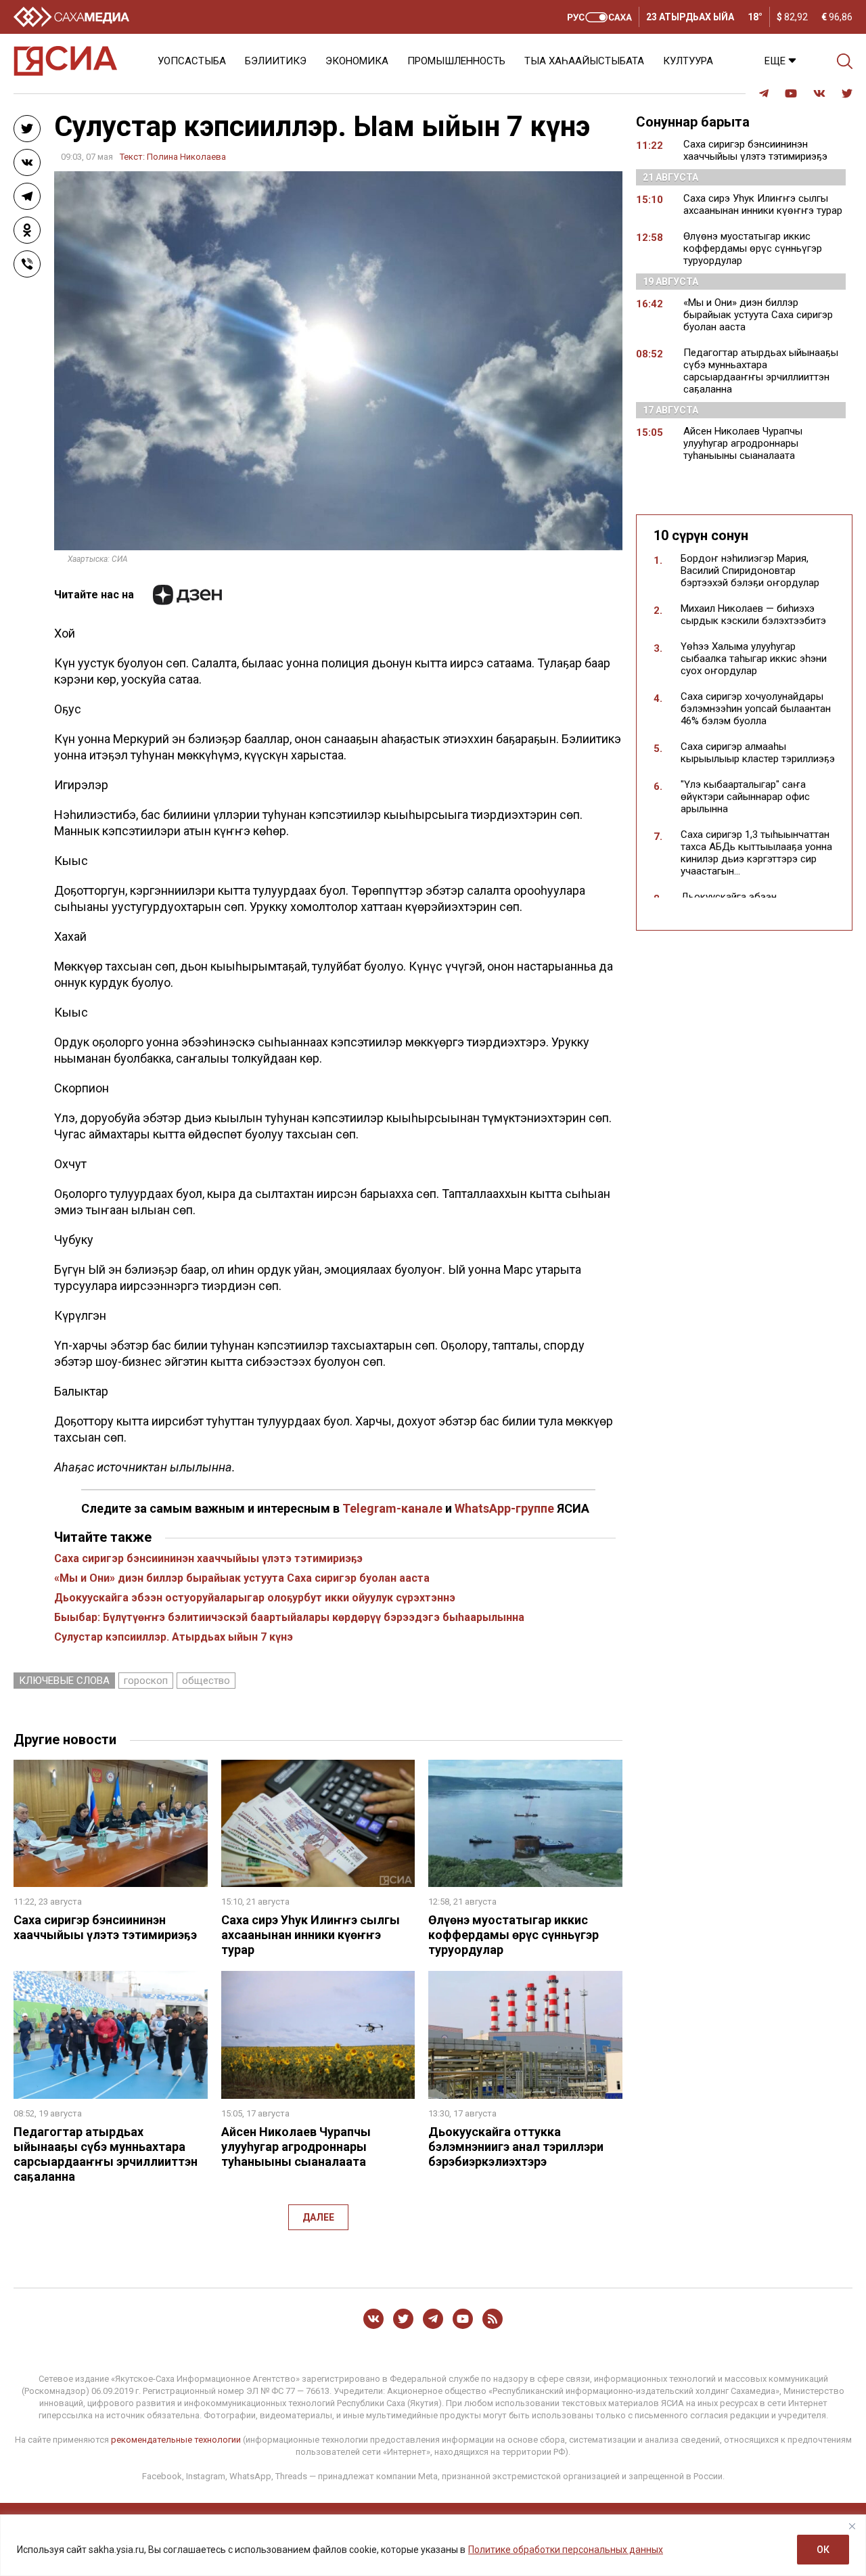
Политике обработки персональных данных (566, 2550)
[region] (433, 2545)
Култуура (688, 61)
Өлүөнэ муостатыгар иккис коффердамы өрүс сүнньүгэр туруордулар (514, 1935)
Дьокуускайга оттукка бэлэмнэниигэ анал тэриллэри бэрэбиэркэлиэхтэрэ (516, 2147)
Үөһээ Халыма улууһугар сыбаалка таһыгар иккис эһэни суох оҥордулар (754, 659)
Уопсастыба (192, 61)
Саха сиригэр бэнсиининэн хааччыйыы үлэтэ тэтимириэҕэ (208, 1558)
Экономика (357, 61)
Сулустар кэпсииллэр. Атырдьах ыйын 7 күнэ (174, 1637)
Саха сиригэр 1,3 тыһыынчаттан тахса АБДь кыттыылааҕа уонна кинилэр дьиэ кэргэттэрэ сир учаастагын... (756, 853)
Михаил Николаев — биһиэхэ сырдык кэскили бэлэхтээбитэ (753, 615)
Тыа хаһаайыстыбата (584, 61)
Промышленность (456, 61)
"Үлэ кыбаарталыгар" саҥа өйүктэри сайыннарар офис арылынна (745, 797)
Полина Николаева (186, 157)
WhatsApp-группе (504, 1508)
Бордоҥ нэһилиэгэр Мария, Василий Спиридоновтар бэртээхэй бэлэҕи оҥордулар (750, 571)
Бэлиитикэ (276, 61)
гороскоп (146, 1681)
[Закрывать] (852, 2526)
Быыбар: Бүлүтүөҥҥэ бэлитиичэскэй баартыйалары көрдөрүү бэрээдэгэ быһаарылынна (289, 1617)
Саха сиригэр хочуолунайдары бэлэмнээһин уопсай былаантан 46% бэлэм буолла (756, 709)
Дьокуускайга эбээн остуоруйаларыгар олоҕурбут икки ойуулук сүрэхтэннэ (255, 1598)
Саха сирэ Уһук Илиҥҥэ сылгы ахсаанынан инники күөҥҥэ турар (311, 1935)
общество (206, 1681)
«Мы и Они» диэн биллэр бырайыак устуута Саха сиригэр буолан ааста (242, 1578)
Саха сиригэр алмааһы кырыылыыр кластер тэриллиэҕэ (758, 753)
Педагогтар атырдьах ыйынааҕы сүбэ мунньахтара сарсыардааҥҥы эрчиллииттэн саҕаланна (106, 2154)
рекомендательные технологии (176, 2440)
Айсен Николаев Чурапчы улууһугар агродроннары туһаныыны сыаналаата (296, 2147)
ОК (823, 2550)
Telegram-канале (392, 1508)
